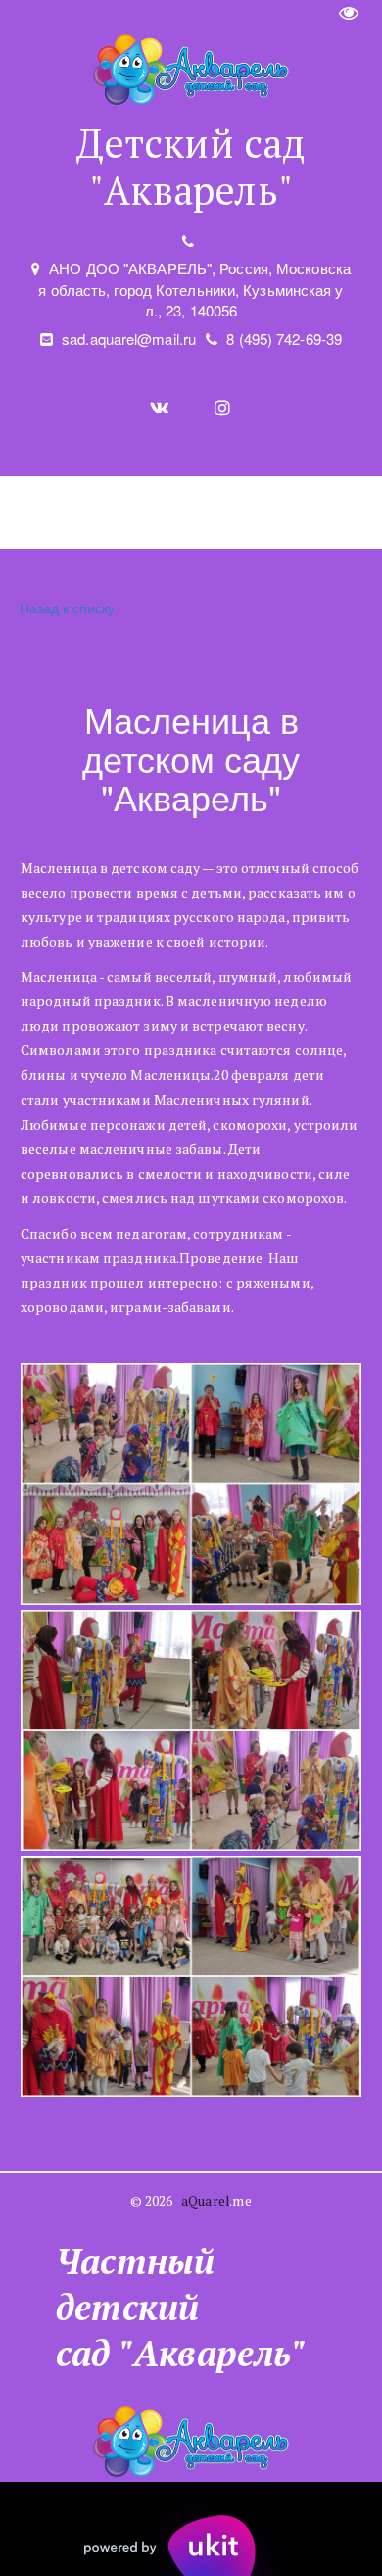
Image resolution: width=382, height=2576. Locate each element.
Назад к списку (67, 608)
